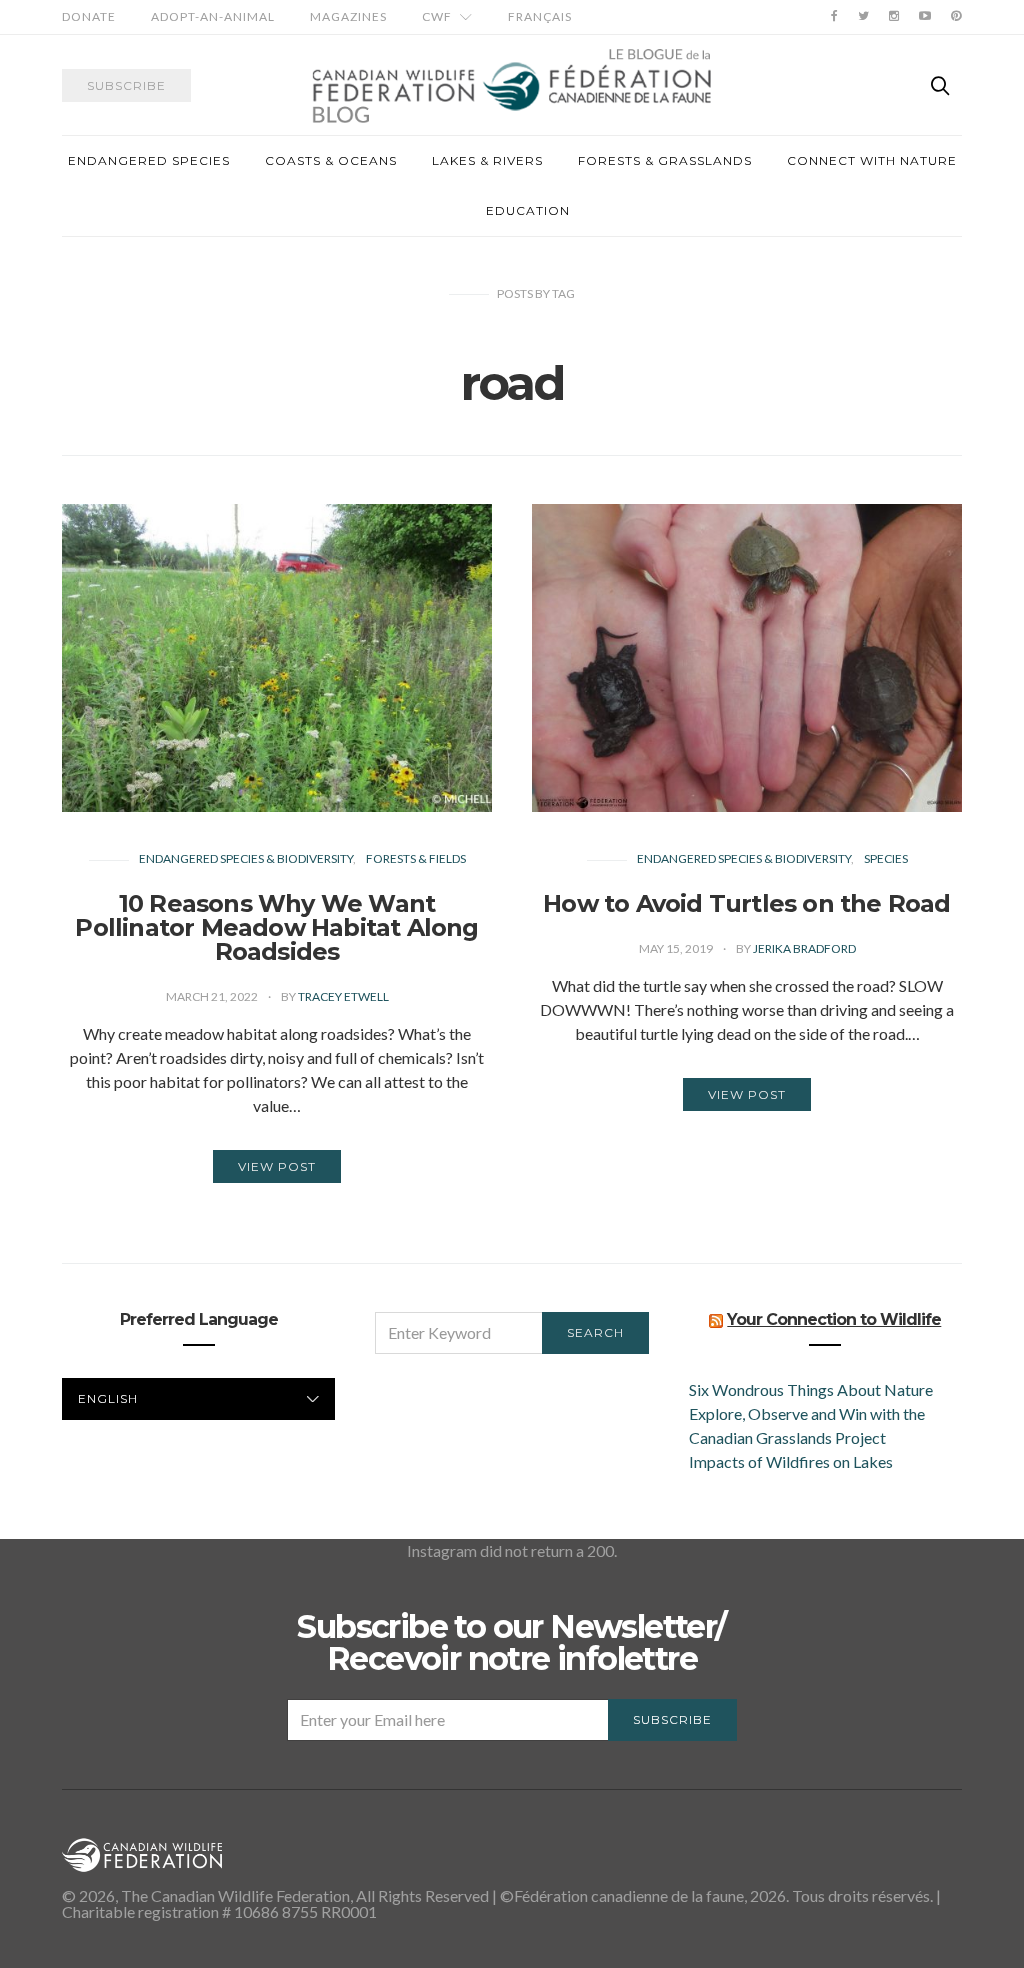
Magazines (348, 16)
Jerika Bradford (804, 948)
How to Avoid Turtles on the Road (746, 903)
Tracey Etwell (343, 996)
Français (540, 16)
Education (528, 210)
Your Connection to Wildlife (834, 1319)
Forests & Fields (416, 858)
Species (886, 858)
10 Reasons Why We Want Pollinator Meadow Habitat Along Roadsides (276, 927)
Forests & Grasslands (665, 160)
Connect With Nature (872, 160)
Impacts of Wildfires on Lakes (791, 1461)
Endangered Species (149, 160)
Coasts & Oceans (331, 160)
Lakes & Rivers (487, 160)
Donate (89, 16)
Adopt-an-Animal (213, 16)
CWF (437, 16)
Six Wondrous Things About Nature (811, 1389)
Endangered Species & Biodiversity (246, 858)
